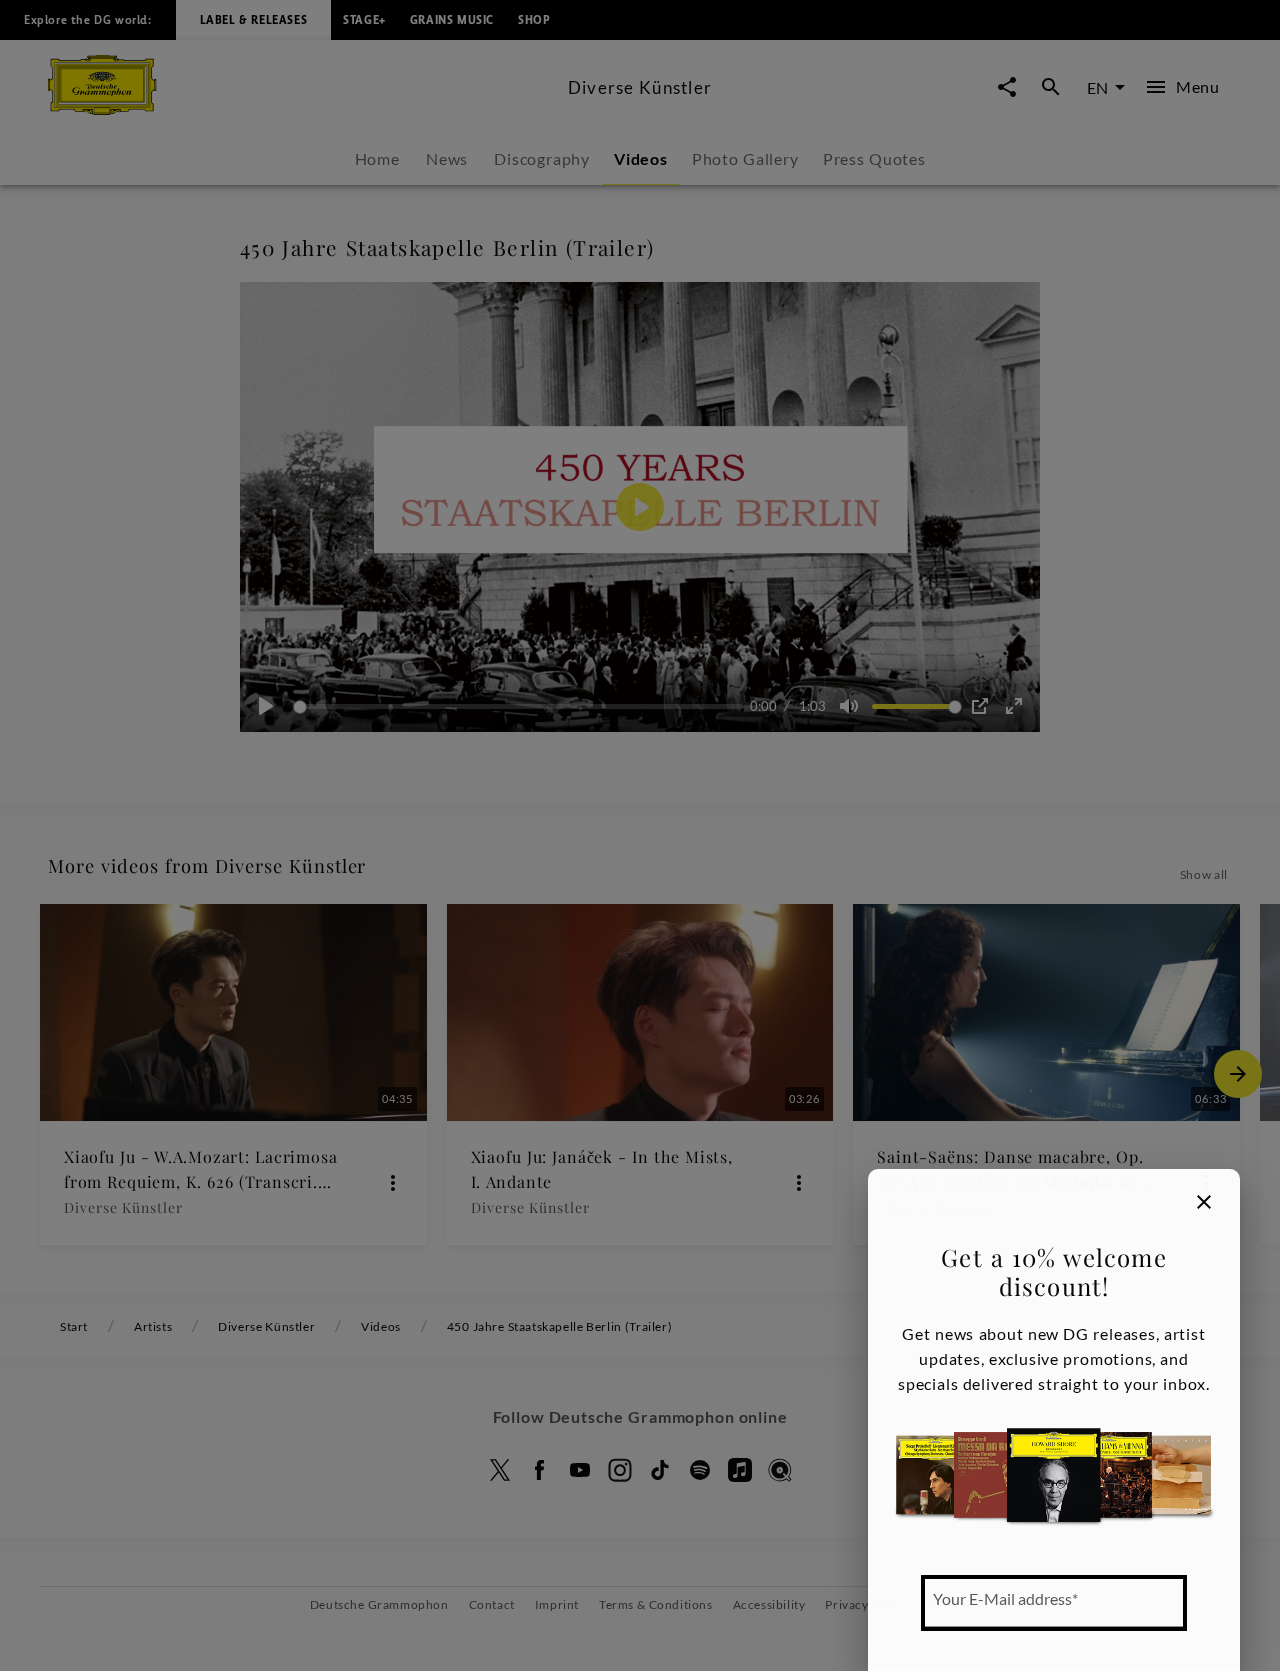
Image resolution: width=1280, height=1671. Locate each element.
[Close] (1204, 1202)
